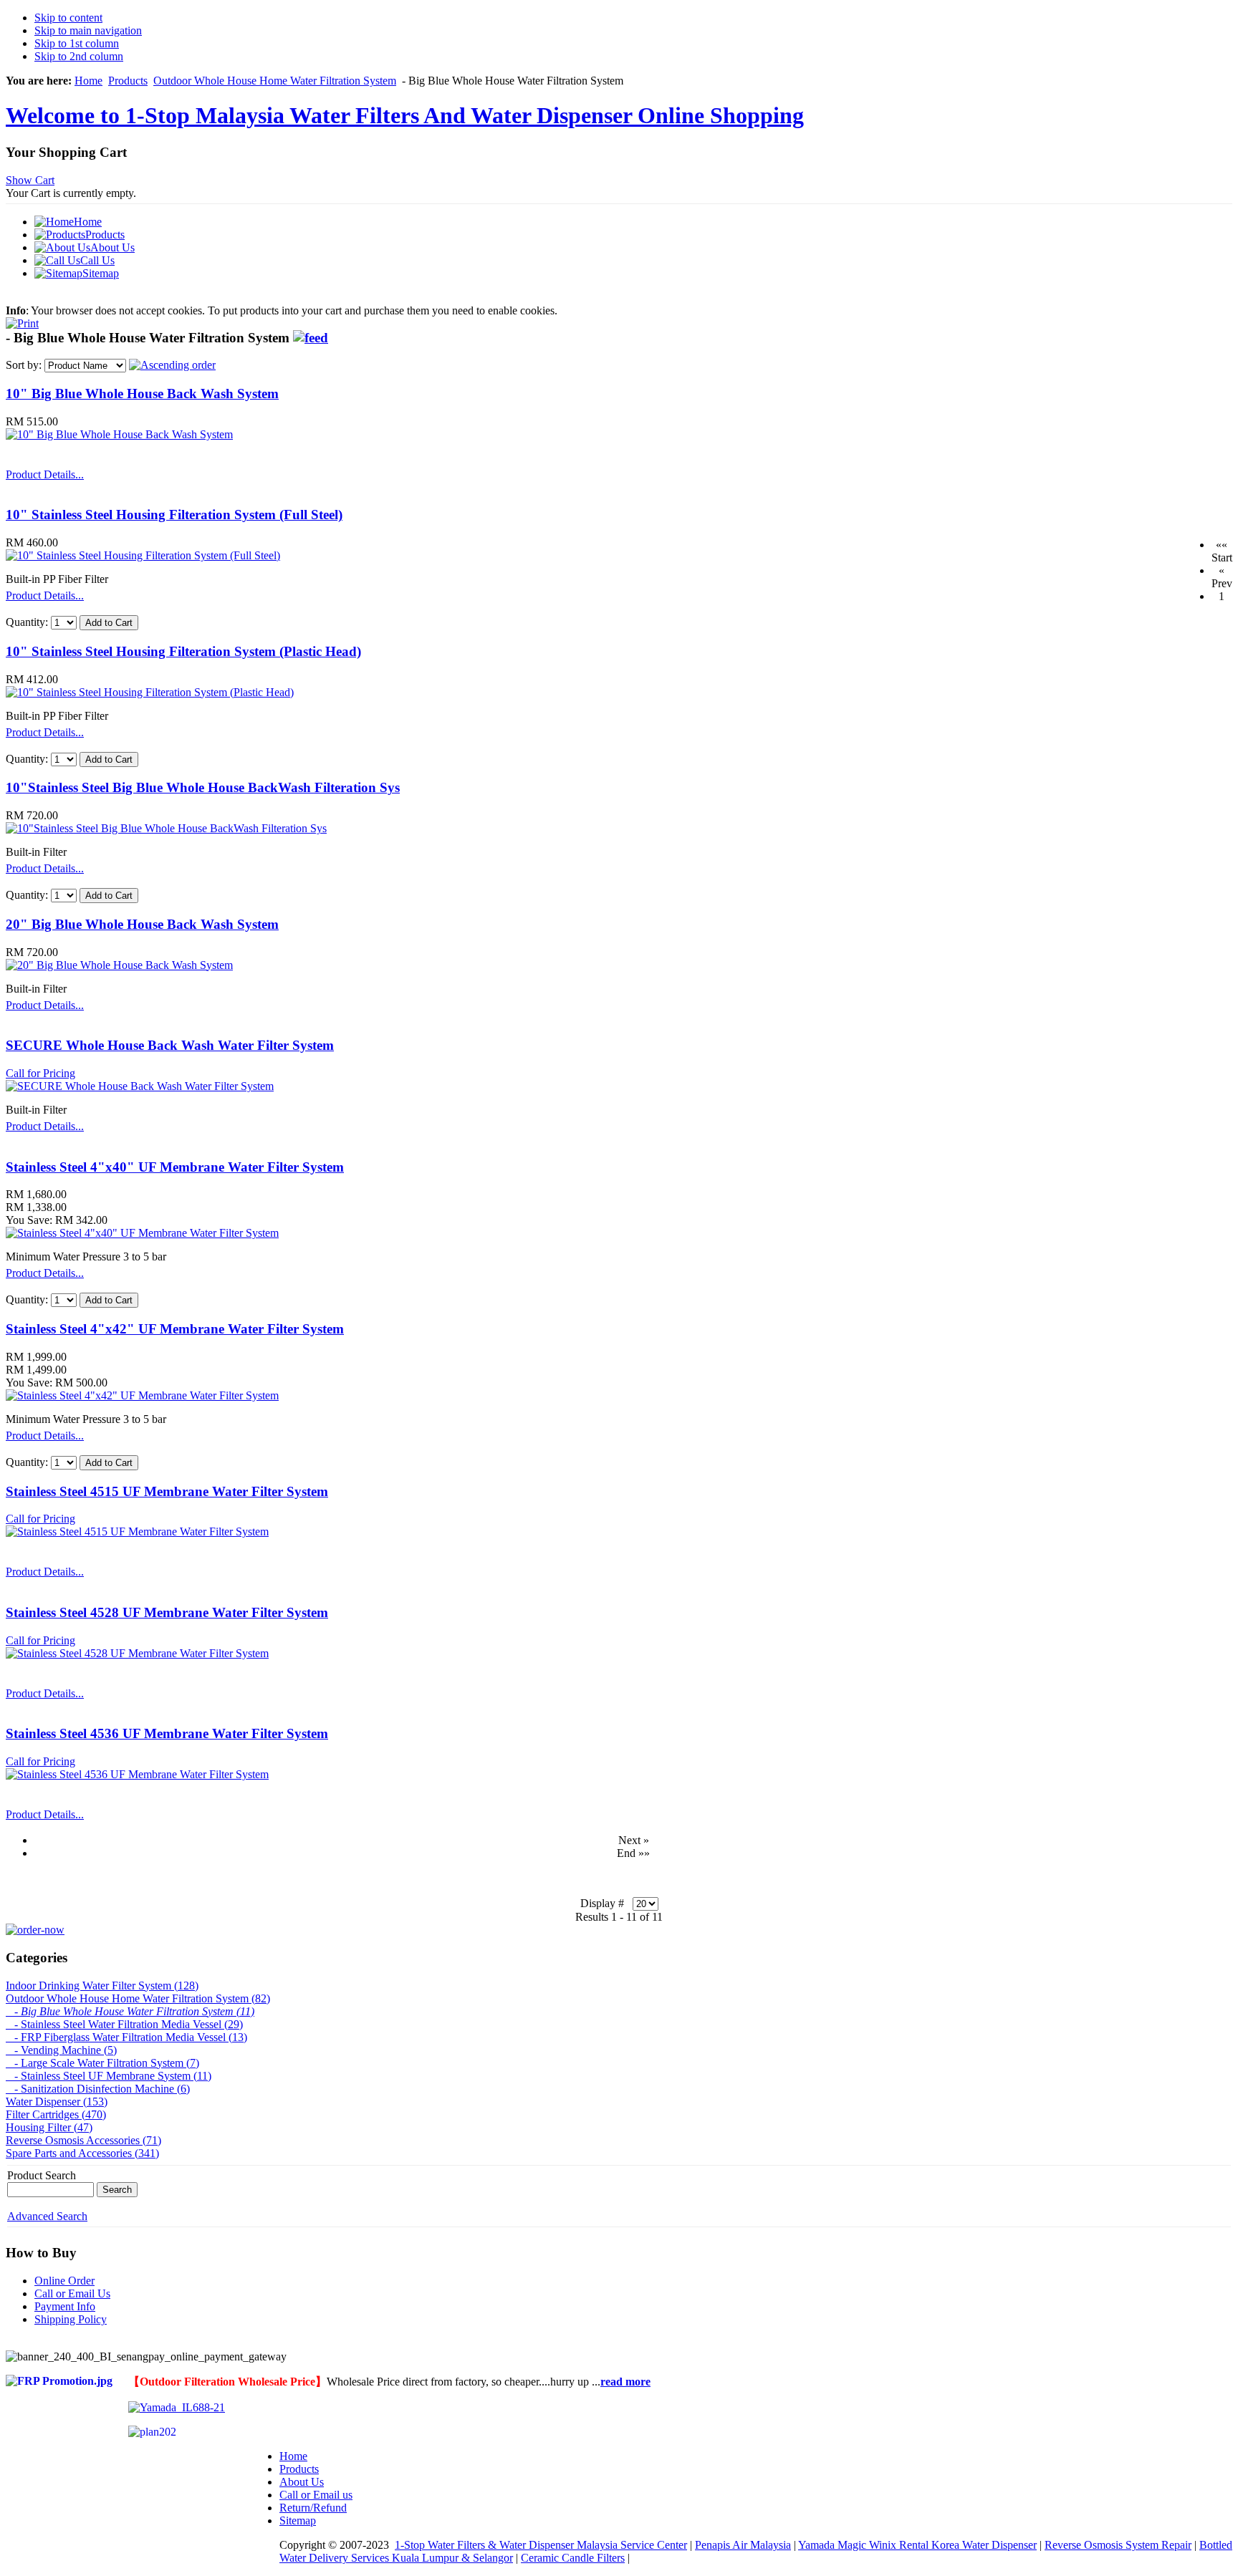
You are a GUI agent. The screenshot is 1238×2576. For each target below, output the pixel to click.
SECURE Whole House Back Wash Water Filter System (170, 1045)
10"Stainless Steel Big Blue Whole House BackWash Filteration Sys (203, 787)
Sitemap (298, 2520)
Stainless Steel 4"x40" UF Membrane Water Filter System (175, 1167)
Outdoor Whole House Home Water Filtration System (275, 81)
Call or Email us (316, 2495)
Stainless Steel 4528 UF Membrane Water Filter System (167, 1612)
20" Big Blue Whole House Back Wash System (142, 924)
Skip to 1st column (77, 43)
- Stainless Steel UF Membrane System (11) (109, 2076)
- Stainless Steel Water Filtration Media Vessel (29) (124, 2024)
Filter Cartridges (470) (56, 2114)
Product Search (42, 2175)
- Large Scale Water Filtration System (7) (102, 2063)
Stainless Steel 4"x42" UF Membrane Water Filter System (175, 1329)
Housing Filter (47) (49, 2127)
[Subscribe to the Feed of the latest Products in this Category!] (311, 338)
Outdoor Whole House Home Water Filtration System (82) (138, 1998)
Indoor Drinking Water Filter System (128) (102, 1986)
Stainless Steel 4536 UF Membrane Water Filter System (167, 1733)
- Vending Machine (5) (61, 2050)
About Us (302, 2482)
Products (128, 81)
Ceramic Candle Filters (573, 2558)
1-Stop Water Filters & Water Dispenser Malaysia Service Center (541, 2545)
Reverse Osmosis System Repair (1118, 2545)
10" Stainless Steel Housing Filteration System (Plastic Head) (183, 651)
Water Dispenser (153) (57, 2102)
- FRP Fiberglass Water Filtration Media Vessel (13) (126, 2037)
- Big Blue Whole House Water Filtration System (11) (130, 2011)
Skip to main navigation (88, 30)
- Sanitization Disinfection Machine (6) (98, 2089)
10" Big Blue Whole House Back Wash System (142, 394)
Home (88, 81)
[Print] (22, 320)
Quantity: (28, 622)
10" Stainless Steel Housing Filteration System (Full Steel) (174, 515)
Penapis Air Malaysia (743, 2545)
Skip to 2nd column (79, 56)
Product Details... (45, 474)
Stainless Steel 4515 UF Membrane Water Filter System (167, 1491)
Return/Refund (313, 2508)
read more (625, 2382)
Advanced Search (47, 2216)
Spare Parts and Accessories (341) (82, 2153)
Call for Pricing (40, 1073)
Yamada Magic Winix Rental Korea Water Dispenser (917, 2545)
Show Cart (30, 180)
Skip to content (68, 18)
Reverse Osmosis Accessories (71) (83, 2140)
